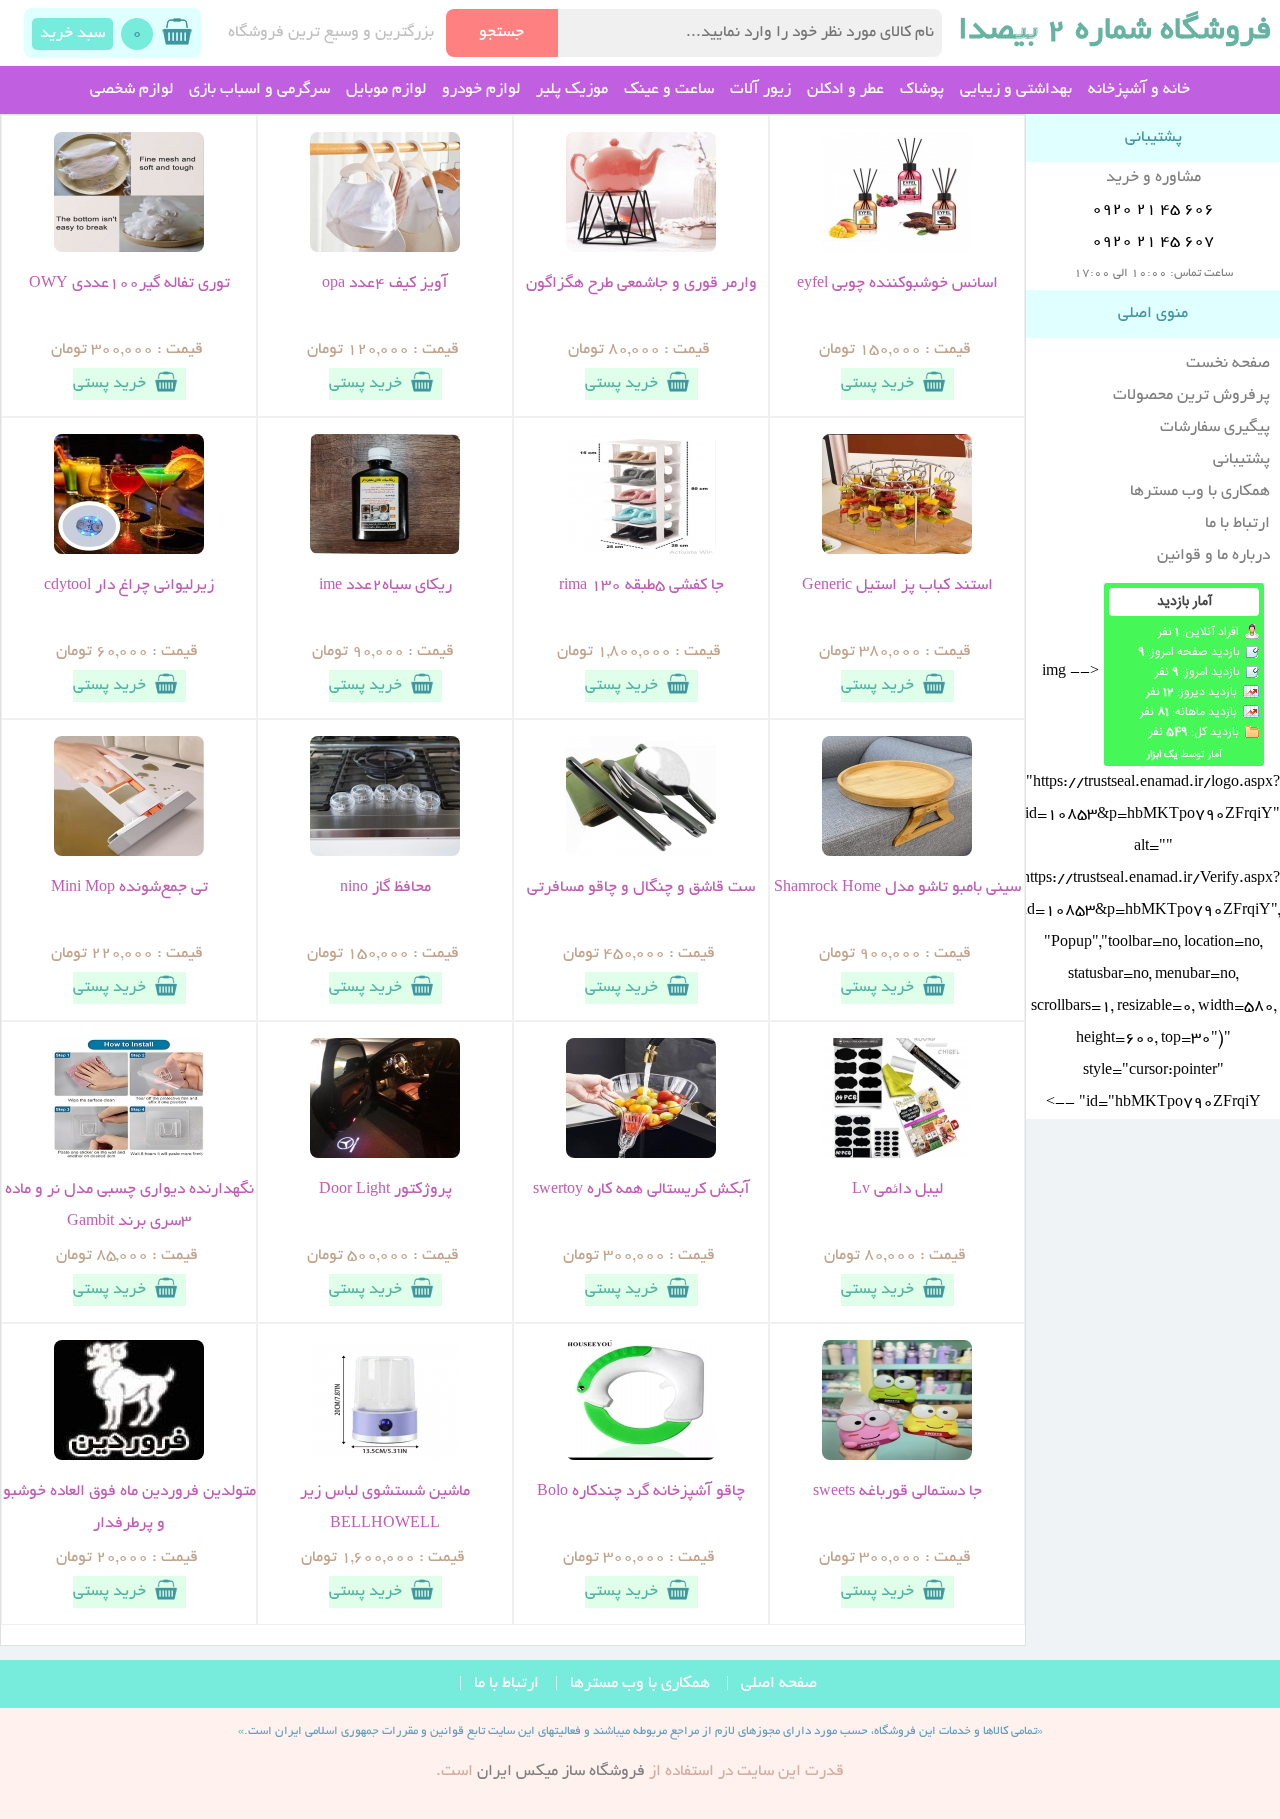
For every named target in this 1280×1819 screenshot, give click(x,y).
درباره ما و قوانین (1213, 556)
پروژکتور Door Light (385, 1190)
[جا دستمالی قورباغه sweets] (897, 1457)
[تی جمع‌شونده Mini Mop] (129, 853)
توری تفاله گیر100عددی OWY (129, 284)
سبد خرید (72, 34)
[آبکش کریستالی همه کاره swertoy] (641, 1155)
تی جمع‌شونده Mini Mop (129, 888)
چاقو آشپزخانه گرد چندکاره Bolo (641, 1492)
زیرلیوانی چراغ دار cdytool (129, 586)
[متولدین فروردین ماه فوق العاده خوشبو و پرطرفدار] (129, 1457)
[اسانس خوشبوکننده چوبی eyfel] (897, 249)
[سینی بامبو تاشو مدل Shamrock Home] (897, 853)
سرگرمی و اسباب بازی (259, 90)
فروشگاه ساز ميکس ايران (561, 1772)
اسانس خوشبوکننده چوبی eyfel (897, 284)
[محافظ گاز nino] (385, 853)
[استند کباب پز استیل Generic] (897, 551)
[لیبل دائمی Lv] (897, 1155)
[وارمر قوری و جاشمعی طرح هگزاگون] (641, 249)
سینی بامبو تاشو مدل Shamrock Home (897, 888)
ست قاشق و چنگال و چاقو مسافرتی (641, 888)
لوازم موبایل (386, 90)
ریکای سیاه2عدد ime (385, 586)
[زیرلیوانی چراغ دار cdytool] (129, 551)
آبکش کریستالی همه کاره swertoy (641, 1190)
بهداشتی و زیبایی (1016, 90)
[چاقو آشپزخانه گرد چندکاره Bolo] (641, 1457)
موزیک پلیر (572, 90)
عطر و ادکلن (845, 90)
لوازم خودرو (481, 90)
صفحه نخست (1228, 364)
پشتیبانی (1241, 460)
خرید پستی (877, 384)
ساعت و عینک (669, 90)
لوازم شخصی (131, 90)
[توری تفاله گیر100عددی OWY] (129, 249)
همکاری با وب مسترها (1200, 492)
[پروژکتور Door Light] (385, 1155)
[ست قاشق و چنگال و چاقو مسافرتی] (641, 853)
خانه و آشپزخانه (1139, 90)
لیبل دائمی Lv (897, 1190)
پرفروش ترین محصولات (1191, 396)
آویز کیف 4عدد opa (385, 284)
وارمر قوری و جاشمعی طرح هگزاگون (641, 284)
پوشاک (922, 90)
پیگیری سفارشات (1215, 428)
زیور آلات (760, 90)
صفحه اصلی (779, 1684)
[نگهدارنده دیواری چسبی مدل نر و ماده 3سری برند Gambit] (129, 1155)
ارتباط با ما (1237, 524)
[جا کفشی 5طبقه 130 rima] (641, 551)
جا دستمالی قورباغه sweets (897, 1492)
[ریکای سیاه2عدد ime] (385, 551)
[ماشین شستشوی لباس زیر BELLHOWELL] (385, 1457)
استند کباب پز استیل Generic (897, 586)
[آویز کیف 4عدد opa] (385, 249)
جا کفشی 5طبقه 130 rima (641, 586)
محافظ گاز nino (385, 888)
